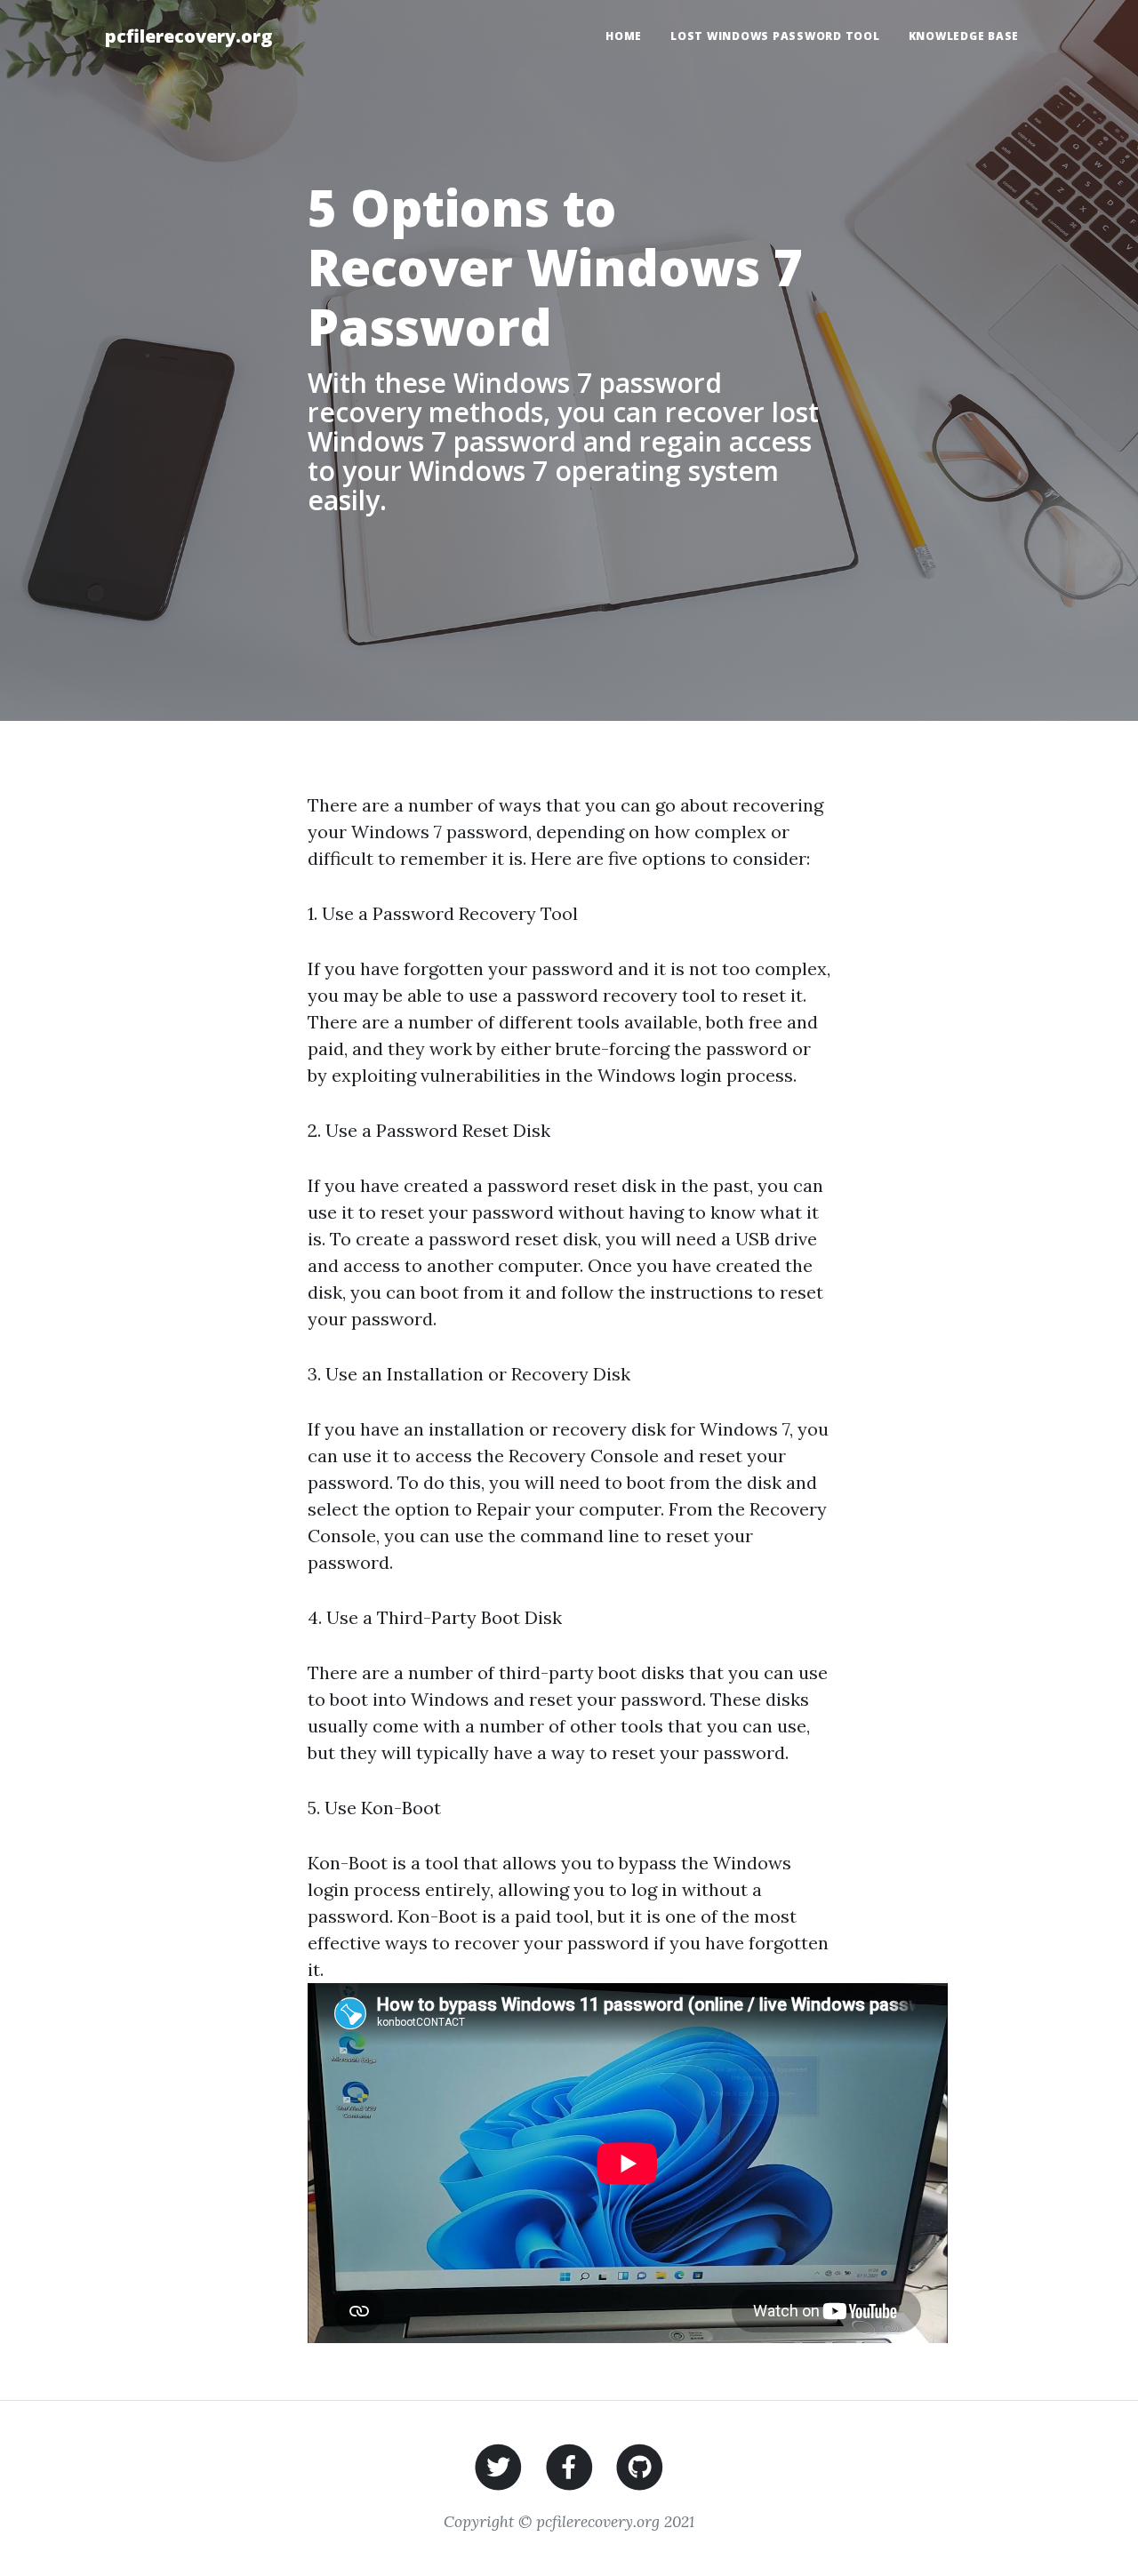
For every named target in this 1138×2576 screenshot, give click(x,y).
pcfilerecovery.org (188, 36)
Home (624, 36)
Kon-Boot (401, 1808)
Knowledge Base (964, 36)
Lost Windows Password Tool (775, 36)
